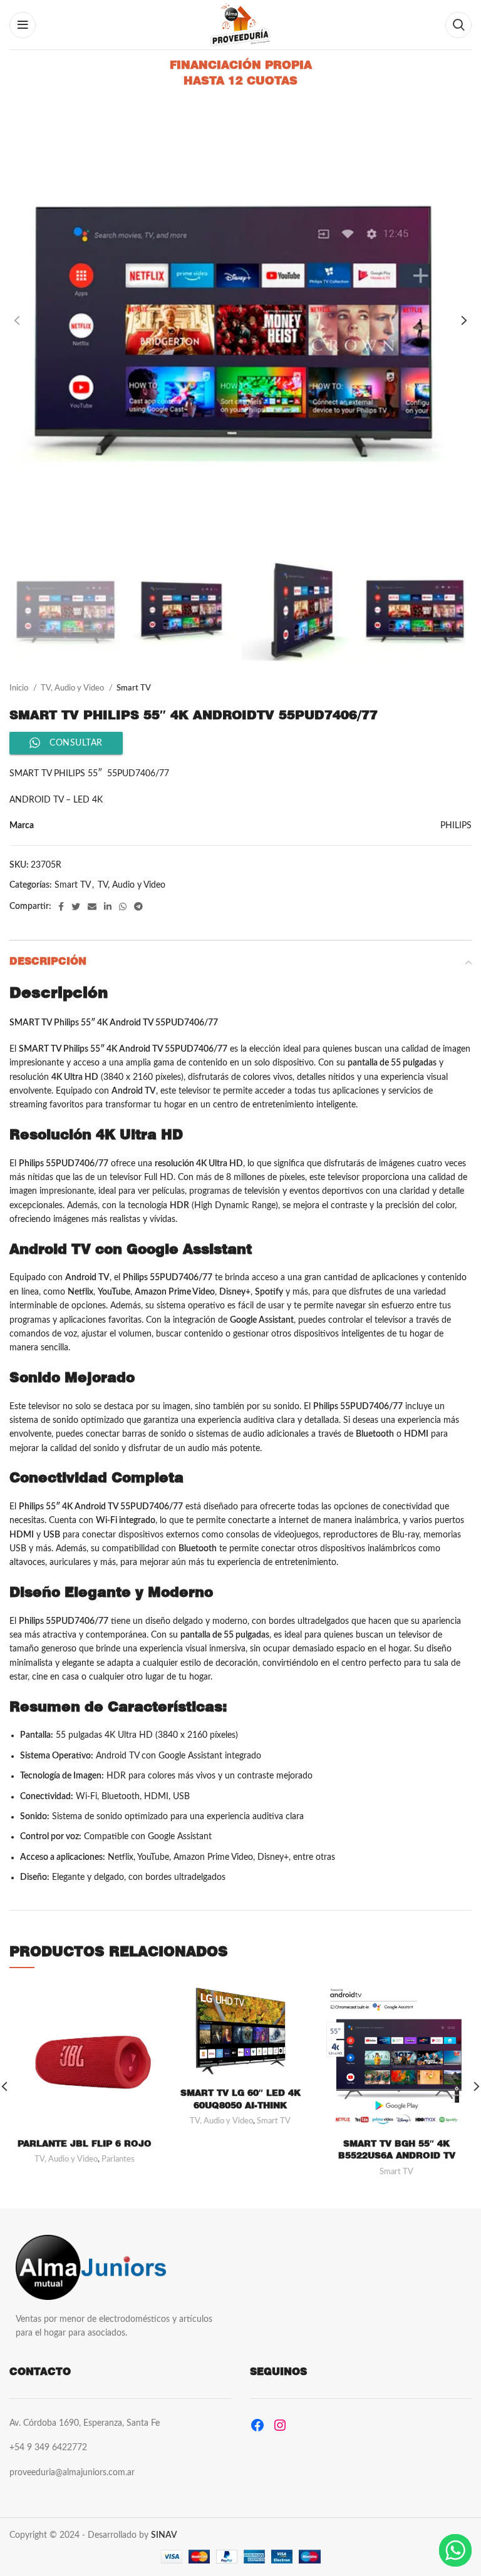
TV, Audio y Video (73, 688)
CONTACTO (40, 2372)
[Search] (458, 25)
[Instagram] (280, 2425)
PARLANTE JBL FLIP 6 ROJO (85, 2143)
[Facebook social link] (61, 906)
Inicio (20, 688)
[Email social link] (92, 906)
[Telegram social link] (138, 906)
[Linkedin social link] (108, 906)
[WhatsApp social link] (123, 906)
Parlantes (118, 2159)
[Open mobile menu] (23, 25)
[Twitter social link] (76, 906)
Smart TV (134, 688)
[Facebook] (257, 2425)
